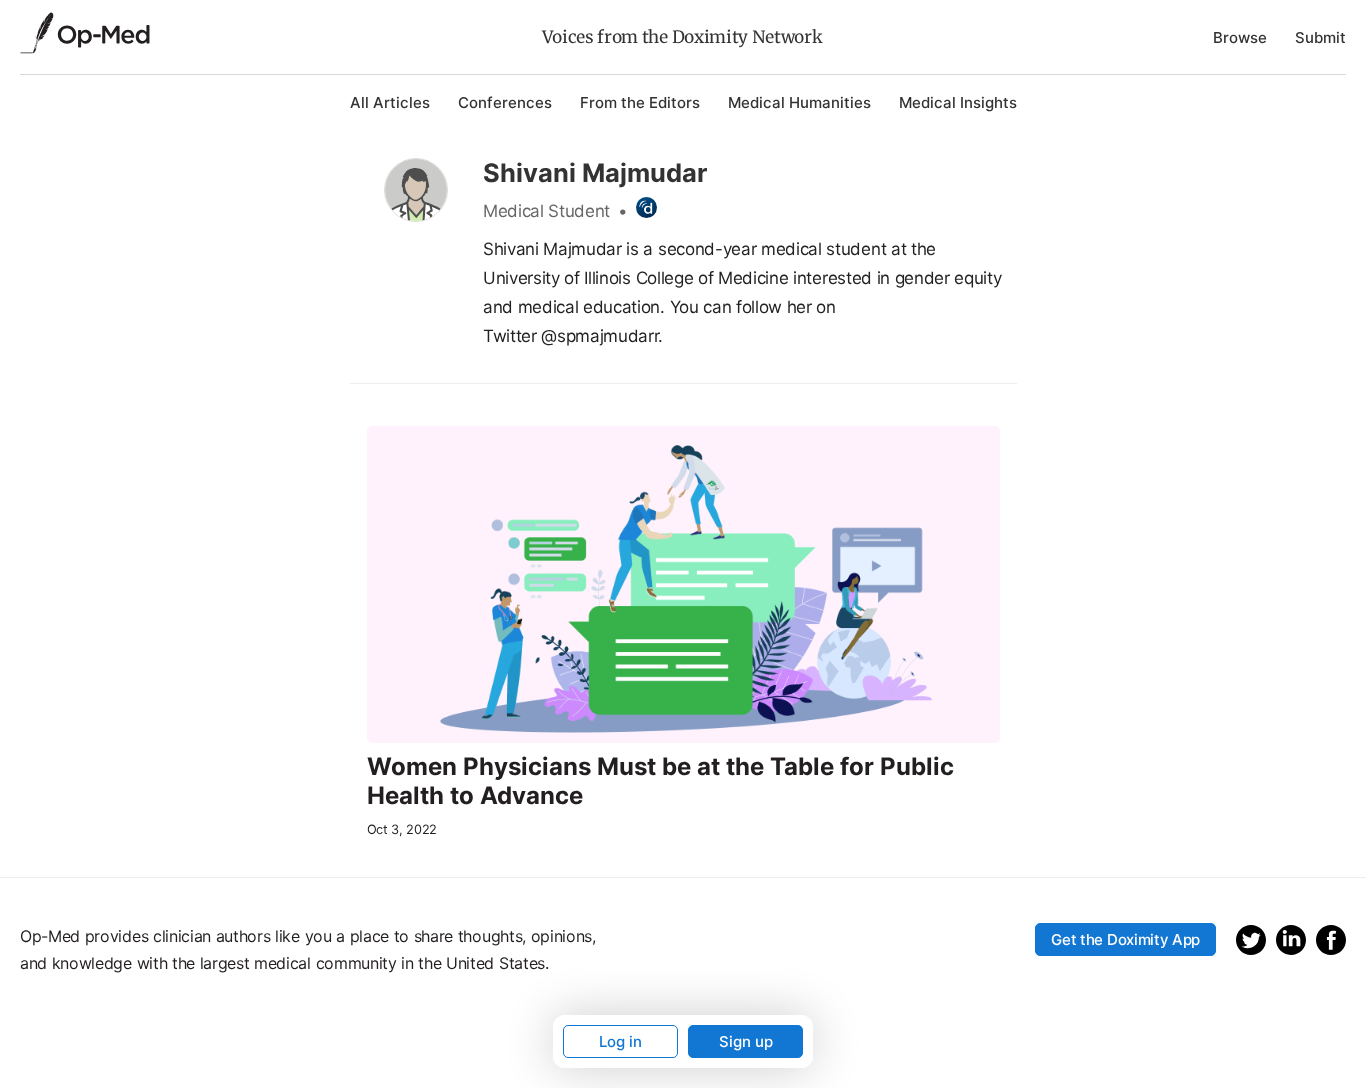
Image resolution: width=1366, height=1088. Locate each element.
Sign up (746, 1041)
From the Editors (640, 102)
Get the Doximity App (1125, 939)
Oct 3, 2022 (402, 829)
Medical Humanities (799, 102)
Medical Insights (958, 102)
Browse (1240, 37)
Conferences (505, 102)
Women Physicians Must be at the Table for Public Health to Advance (660, 781)
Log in (620, 1041)
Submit (1320, 37)
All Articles (390, 102)
